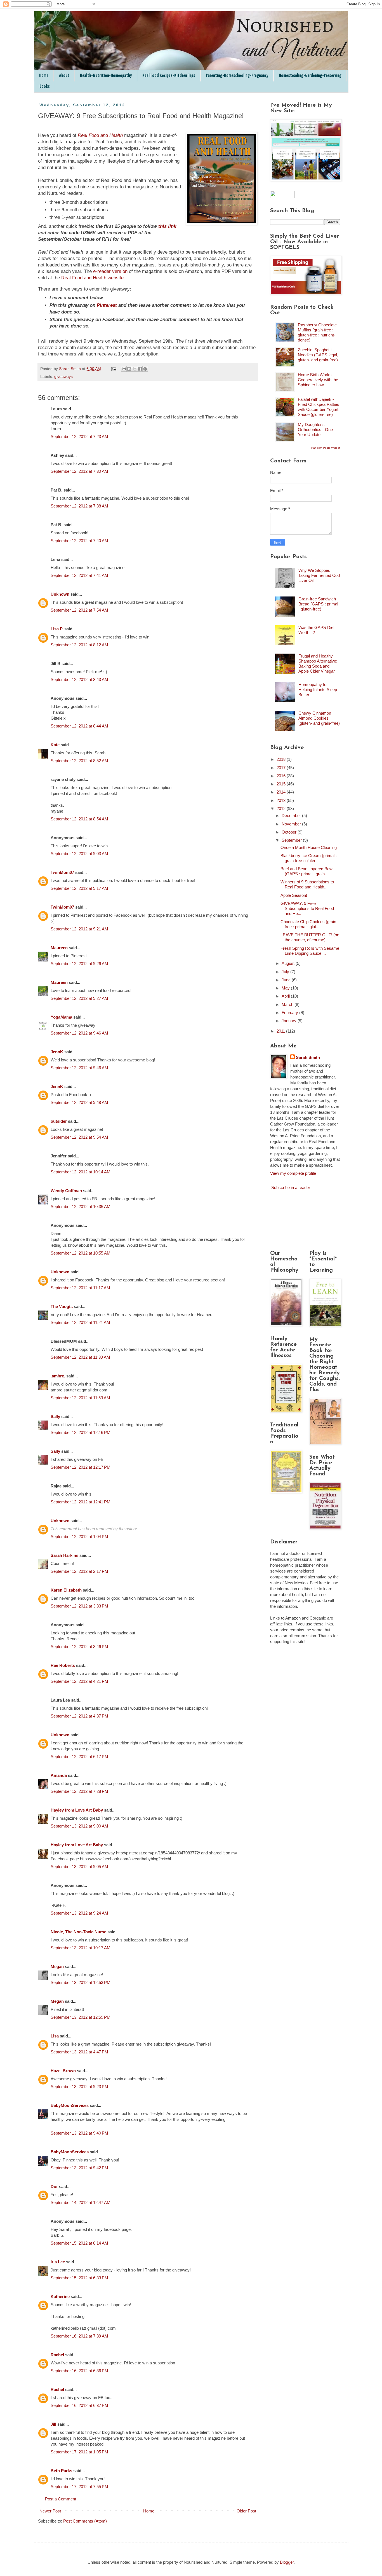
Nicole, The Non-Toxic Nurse (78, 1932)
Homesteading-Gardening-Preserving (310, 76)
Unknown (60, 594)
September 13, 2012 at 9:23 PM (79, 2087)
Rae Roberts (63, 1665)
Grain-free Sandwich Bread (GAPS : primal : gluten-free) (318, 604)
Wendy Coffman (66, 1191)
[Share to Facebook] (140, 369)
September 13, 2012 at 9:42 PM (79, 2168)
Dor (54, 2187)
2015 (282, 784)
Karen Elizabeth (66, 1590)
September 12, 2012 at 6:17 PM (79, 1757)
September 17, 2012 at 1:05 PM (79, 2452)
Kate (55, 745)
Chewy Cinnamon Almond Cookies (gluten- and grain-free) (319, 718)
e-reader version (110, 271)
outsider (59, 1121)
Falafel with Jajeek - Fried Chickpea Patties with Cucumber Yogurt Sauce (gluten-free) (319, 407)
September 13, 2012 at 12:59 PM (81, 2017)
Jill (53, 2424)
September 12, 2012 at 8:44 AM (79, 726)
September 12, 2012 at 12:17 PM (81, 1467)
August (289, 963)
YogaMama (61, 1017)
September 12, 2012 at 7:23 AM (79, 437)
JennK (57, 1052)
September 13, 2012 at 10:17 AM (81, 1948)
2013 (282, 800)
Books (45, 87)
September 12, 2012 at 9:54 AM (79, 1137)
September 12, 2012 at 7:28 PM (79, 1791)
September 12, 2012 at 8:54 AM (79, 819)
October (290, 832)
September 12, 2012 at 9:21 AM (79, 929)
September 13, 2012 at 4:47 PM (79, 2052)
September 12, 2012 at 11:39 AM (80, 1357)
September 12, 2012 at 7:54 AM (79, 610)
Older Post (246, 2511)
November (292, 824)
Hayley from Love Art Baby (77, 1810)
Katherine (60, 2297)
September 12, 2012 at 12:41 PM (81, 1502)
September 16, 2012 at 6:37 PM (79, 2405)
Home (44, 76)
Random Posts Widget (326, 448)
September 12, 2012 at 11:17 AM (80, 1288)
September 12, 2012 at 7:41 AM (79, 575)
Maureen (59, 948)
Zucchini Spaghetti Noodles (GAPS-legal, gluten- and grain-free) (318, 355)
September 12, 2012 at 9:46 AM (79, 1033)
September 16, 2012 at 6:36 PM (79, 2371)
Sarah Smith (308, 1057)
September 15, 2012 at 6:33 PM (79, 2278)
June (287, 980)
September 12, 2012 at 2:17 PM (79, 1571)
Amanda (59, 1775)
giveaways (63, 377)
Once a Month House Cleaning (309, 847)
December (292, 816)
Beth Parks (61, 2471)
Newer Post (50, 2511)
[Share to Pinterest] (145, 369)
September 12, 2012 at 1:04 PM (79, 1537)
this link (167, 226)
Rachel (57, 2355)
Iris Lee (58, 2262)
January (290, 1021)
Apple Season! (294, 895)
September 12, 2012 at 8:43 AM (79, 679)
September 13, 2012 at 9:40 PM (79, 2133)
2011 (281, 1031)
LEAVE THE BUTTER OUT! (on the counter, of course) (310, 937)
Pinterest (107, 305)
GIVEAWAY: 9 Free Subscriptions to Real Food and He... (307, 908)
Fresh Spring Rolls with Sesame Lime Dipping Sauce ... (310, 951)
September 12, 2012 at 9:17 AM (79, 888)
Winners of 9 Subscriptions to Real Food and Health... (307, 884)
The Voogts (62, 1306)
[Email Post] (114, 369)
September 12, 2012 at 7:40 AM (79, 541)
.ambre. (58, 1376)
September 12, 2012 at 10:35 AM (81, 1207)
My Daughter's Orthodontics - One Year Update (315, 430)
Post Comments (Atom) (85, 2521)
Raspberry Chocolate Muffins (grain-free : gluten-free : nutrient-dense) (317, 332)
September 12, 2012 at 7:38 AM (79, 506)
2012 (282, 809)
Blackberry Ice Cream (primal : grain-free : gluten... (309, 858)
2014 (282, 792)
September (292, 840)
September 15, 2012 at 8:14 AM (79, 2243)
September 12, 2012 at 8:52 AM (79, 761)
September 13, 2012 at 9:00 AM (79, 1826)
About (64, 76)
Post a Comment (61, 2499)
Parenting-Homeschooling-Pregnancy (237, 76)
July (286, 972)
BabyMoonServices (70, 2105)
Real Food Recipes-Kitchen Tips (169, 76)
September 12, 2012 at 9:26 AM (79, 964)
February (290, 1013)
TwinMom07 (62, 872)
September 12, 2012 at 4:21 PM (79, 1681)
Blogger (287, 2562)
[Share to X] (135, 369)
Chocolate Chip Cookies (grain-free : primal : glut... (309, 924)
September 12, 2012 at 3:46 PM (79, 1647)
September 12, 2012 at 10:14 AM (81, 1172)
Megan (57, 1966)
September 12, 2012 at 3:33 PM (79, 1606)
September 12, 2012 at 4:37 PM (79, 1716)
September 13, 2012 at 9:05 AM (79, 1867)
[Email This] (124, 369)
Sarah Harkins (64, 1555)
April (286, 996)
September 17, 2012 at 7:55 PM (79, 2487)
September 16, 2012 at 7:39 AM (79, 2336)
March (288, 1004)
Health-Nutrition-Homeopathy (106, 76)
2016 (282, 776)
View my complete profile (293, 1173)
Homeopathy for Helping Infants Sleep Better (318, 690)
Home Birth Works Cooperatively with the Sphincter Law (318, 380)
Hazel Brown (63, 2071)
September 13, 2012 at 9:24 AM (79, 1913)
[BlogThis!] (129, 369)
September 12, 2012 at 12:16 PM (81, 1432)
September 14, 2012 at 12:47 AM (81, 2202)
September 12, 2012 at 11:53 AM (80, 1398)
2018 (282, 759)
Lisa (55, 2036)
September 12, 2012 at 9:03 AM (79, 854)
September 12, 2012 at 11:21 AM (80, 1322)
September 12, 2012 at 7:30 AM (79, 471)
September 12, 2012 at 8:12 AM (79, 645)
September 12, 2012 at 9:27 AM (79, 998)
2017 (282, 768)
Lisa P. (57, 629)
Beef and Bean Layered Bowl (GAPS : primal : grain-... (307, 871)
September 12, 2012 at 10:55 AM (81, 1253)
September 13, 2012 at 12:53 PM (81, 1982)
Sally (55, 1416)
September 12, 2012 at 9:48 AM (79, 1102)
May (286, 988)
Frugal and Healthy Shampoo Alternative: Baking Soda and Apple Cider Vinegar (318, 664)
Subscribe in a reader (291, 1188)
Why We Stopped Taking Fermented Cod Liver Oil (319, 575)
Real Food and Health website (92, 278)
